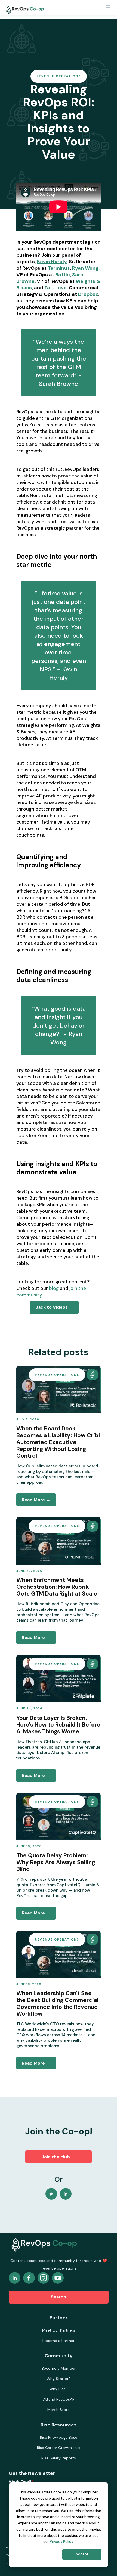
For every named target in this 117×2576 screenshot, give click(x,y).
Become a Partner (59, 2341)
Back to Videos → (54, 1307)
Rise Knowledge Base (59, 2437)
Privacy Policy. (62, 2542)
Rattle (63, 275)
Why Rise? (59, 2389)
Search (59, 2297)
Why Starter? (59, 2379)
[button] (108, 9)
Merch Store (59, 2410)
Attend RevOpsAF (59, 2399)
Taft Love (56, 288)
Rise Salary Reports (59, 2458)
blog (53, 1288)
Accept (82, 2554)
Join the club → (59, 2157)
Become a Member (59, 2368)
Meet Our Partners (59, 2330)
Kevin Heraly (52, 262)
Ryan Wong (85, 268)
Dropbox (88, 294)
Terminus (59, 268)
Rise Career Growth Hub (59, 2448)
